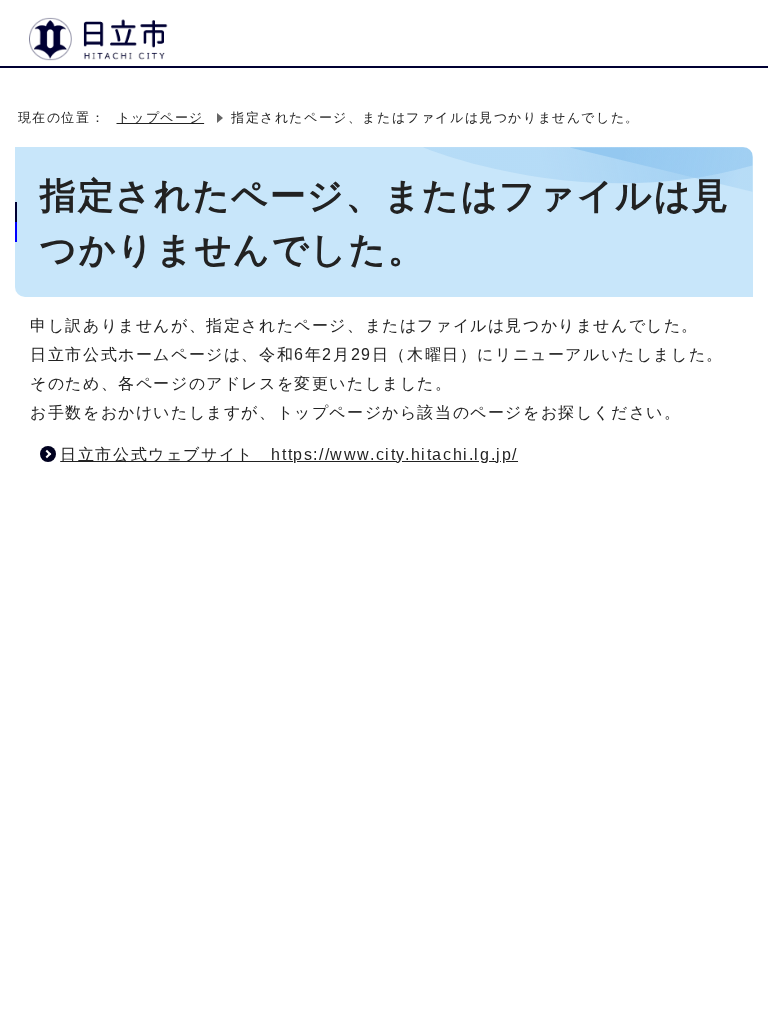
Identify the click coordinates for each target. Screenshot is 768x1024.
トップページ (161, 117)
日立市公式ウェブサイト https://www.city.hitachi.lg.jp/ (289, 454)
